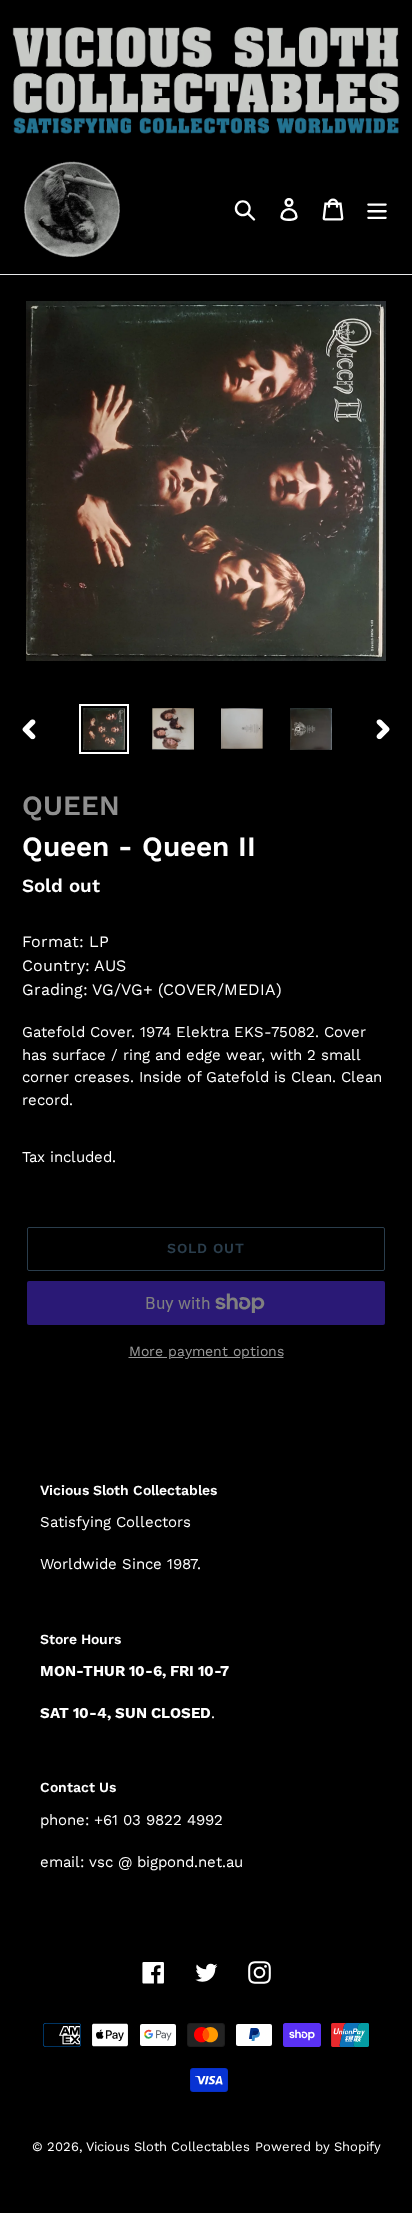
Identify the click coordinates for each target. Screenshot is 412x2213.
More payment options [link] (206, 1351)
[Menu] (377, 208)
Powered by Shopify (318, 2146)
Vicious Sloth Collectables (168, 2146)
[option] (104, 729)
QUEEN (71, 805)
